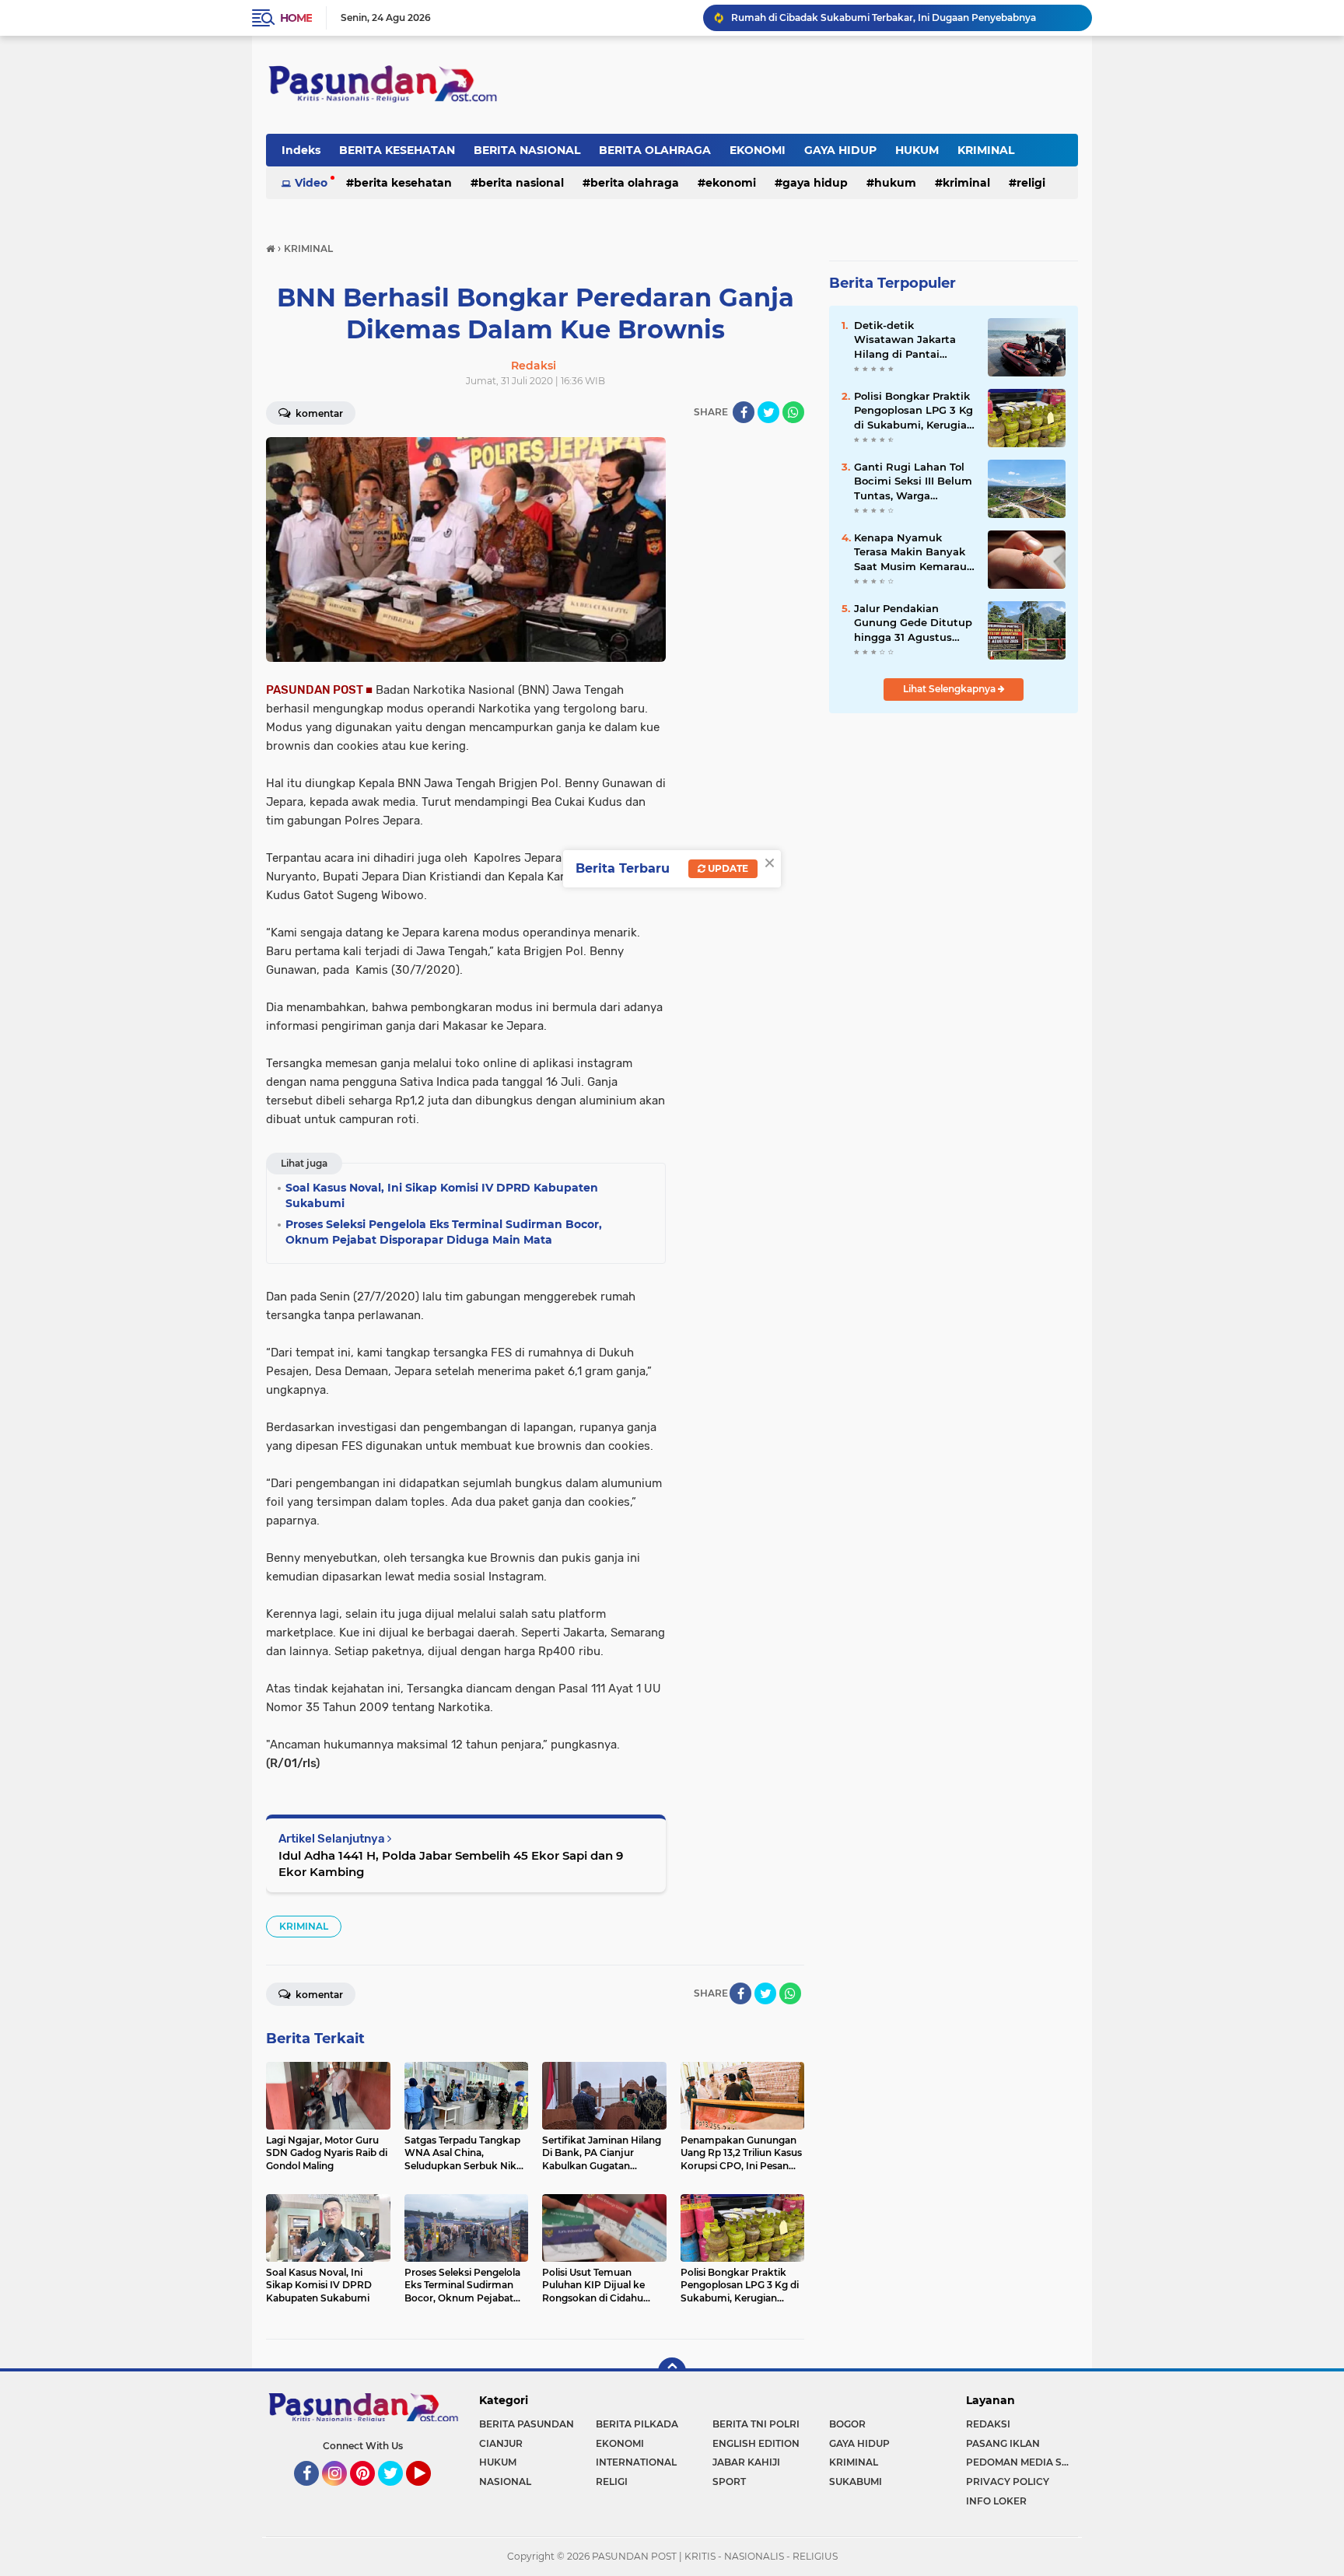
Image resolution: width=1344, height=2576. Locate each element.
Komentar (318, 413)
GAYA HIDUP (840, 150)
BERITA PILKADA (637, 2424)
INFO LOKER (996, 2501)
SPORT (729, 2481)
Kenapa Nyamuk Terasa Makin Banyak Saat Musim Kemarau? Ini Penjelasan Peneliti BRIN (913, 552)
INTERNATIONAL (636, 2462)
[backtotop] (672, 2371)
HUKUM (917, 150)
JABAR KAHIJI (746, 2462)
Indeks (301, 150)
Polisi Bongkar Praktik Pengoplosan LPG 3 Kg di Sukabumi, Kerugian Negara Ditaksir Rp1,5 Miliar (914, 411)
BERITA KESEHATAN (397, 150)
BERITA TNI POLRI (756, 2424)
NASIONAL (505, 2481)
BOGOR (847, 2424)
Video (311, 183)
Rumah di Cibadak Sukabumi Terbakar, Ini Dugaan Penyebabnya (884, 17)
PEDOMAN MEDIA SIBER (1022, 2462)
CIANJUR (501, 2443)
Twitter (397, 2493)
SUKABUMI (856, 2481)
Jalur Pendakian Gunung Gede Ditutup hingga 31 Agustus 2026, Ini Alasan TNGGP (913, 623)
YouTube (429, 2493)
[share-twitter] (768, 412)
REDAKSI (988, 2424)
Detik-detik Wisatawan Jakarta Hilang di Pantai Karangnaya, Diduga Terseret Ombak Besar (912, 340)
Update (727, 868)
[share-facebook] (744, 412)
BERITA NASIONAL (527, 150)
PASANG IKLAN (1003, 2443)
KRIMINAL (986, 150)
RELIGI (1031, 183)
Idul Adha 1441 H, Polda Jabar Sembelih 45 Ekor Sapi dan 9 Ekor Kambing (451, 1864)
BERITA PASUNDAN (527, 2424)
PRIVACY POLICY (1008, 2481)
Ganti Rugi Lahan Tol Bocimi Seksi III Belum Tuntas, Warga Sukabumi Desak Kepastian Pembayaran (913, 481)
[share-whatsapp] (793, 412)
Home (296, 18)
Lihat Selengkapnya (950, 689)
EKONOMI (758, 150)
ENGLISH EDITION (756, 2443)
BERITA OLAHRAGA (655, 150)
